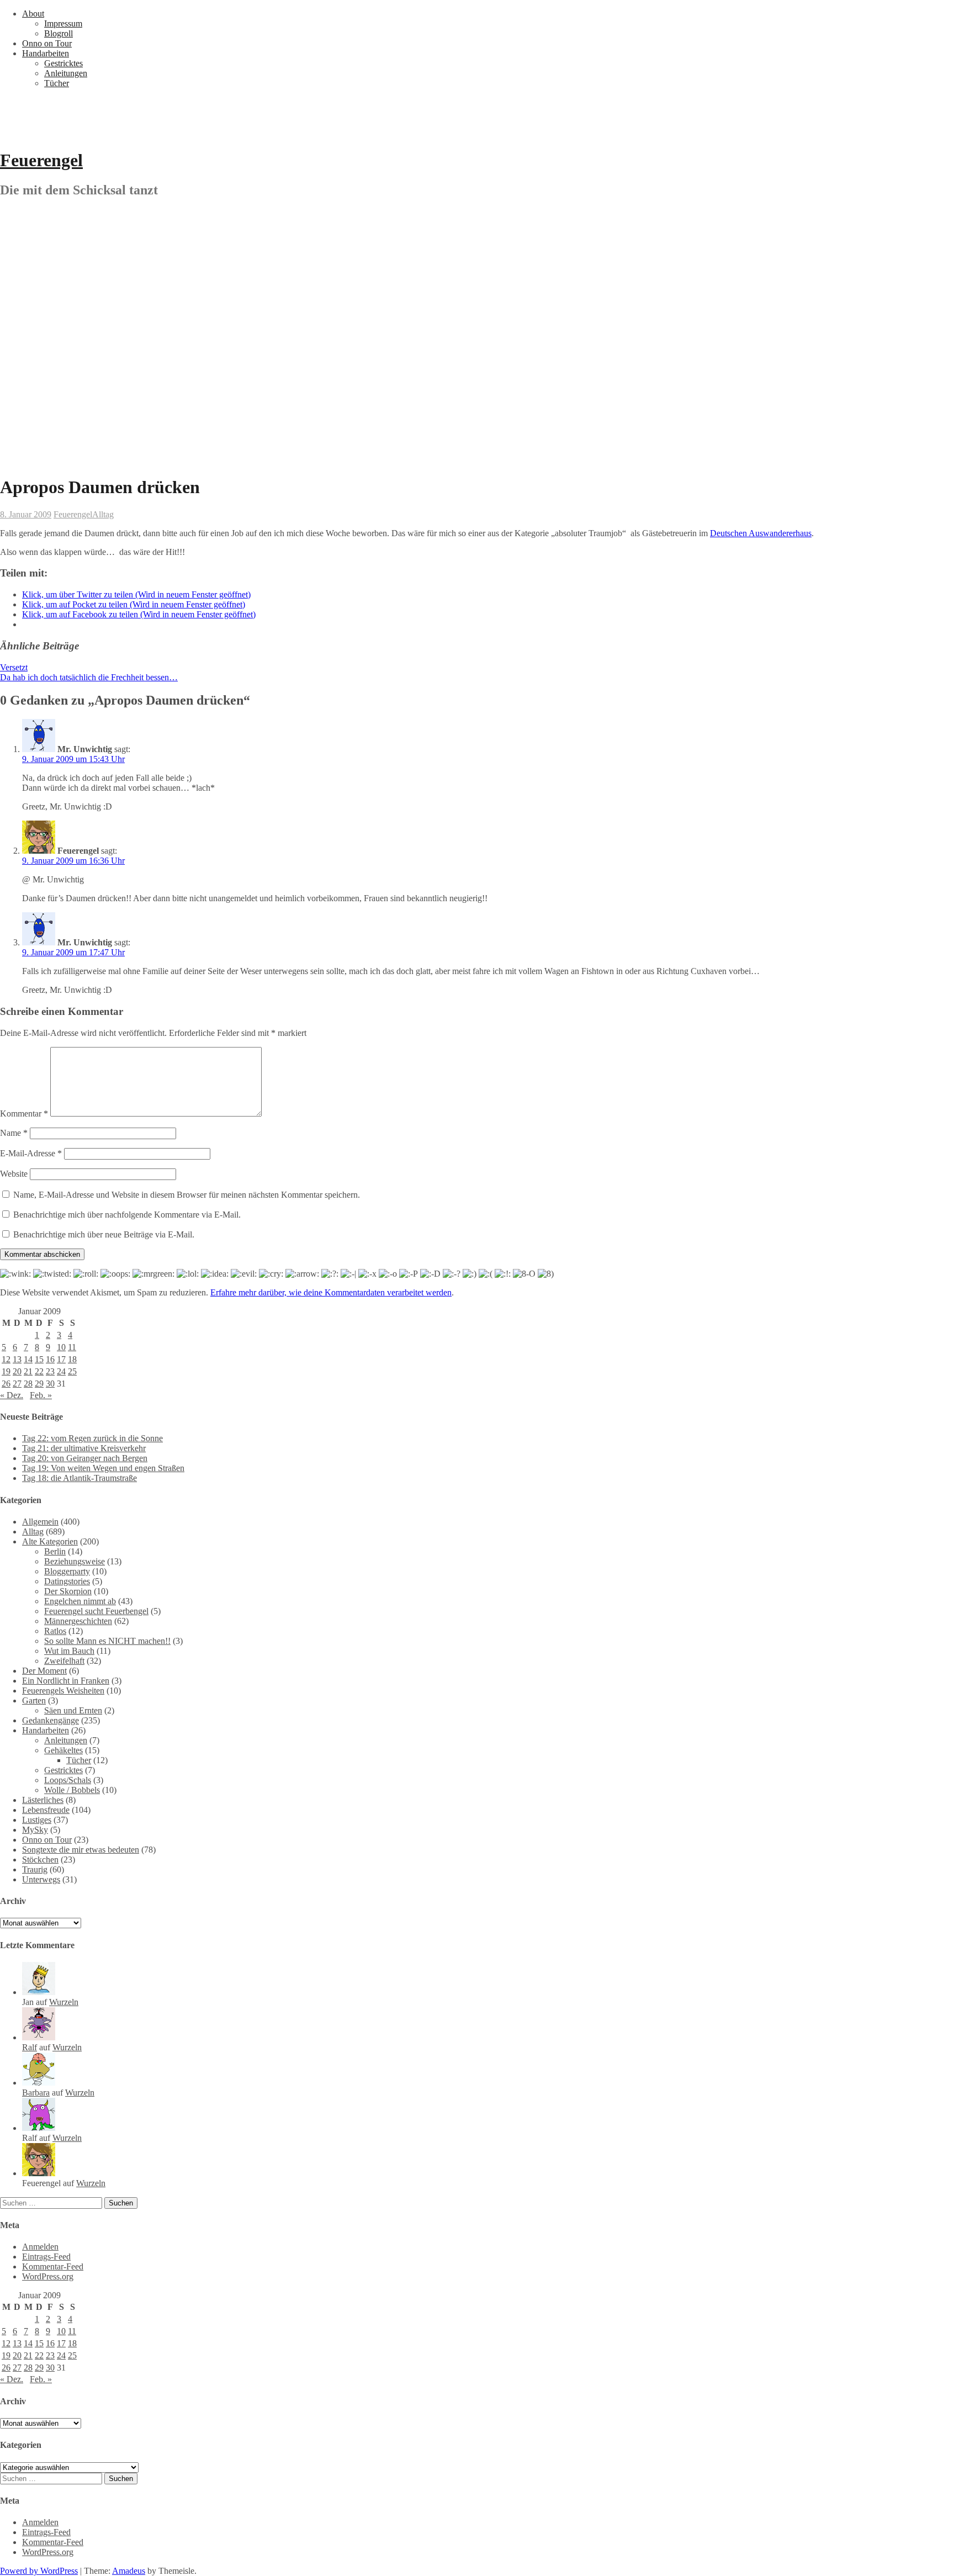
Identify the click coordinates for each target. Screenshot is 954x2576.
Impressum (63, 23)
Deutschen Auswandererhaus (761, 533)
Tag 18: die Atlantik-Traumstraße (79, 1478)
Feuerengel (41, 160)
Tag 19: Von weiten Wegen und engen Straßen (103, 1468)
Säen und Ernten (73, 1710)
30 (50, 1384)
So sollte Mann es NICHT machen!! (107, 1641)
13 (17, 1359)
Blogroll (59, 33)
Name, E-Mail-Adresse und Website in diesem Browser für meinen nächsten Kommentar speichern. (187, 1195)
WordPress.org (48, 2276)
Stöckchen (40, 1860)
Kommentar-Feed (53, 2266)
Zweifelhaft (64, 1661)
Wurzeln (64, 2002)
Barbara (36, 2093)
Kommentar (24, 1114)
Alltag (103, 514)
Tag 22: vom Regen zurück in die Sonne (92, 1438)
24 (61, 1371)
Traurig (35, 1869)
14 (28, 1359)
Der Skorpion (68, 1591)
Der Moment (44, 1671)
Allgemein (40, 1522)
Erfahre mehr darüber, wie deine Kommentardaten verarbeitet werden (331, 1292)
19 (6, 1371)
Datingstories (67, 1581)
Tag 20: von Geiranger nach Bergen (85, 1458)
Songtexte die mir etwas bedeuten (81, 1850)
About (33, 14)
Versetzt (14, 667)
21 (28, 1371)
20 (17, 1371)
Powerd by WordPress (39, 2571)
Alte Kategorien (50, 1541)
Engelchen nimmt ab (80, 1601)
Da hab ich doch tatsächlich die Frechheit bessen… (89, 677)
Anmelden (40, 2247)
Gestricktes (63, 63)
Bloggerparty (67, 1571)
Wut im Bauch (69, 1651)
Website (14, 1174)
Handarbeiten (46, 53)
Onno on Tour (47, 43)
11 (72, 1347)
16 (50, 1359)
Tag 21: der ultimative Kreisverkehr (84, 1448)
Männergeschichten (78, 1621)
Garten (34, 1700)
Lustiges (37, 1820)
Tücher (57, 83)
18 (72, 1359)
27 (17, 1384)
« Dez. (12, 1395)
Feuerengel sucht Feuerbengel (96, 1611)
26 (6, 1384)
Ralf (30, 2047)
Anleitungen (66, 73)
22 (39, 1371)
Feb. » (41, 1395)
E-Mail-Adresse (31, 1153)
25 (72, 1371)
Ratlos (55, 1631)
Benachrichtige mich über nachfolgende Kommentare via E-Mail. (127, 1215)
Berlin (55, 1551)
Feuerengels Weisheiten (63, 1691)
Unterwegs (41, 1879)
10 (61, 1347)
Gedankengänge (51, 1720)
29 (39, 1384)
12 (6, 1359)
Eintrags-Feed (46, 2257)
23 (50, 1371)
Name (14, 1133)
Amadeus (129, 2571)
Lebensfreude (46, 1810)
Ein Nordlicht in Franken (66, 1681)
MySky (35, 1830)
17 (61, 1359)
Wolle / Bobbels (72, 1790)
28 (28, 1384)
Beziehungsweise (75, 1561)
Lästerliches (43, 1800)
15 (39, 1359)
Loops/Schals (68, 1780)
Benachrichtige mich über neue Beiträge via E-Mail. (104, 1234)
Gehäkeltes (63, 1750)
